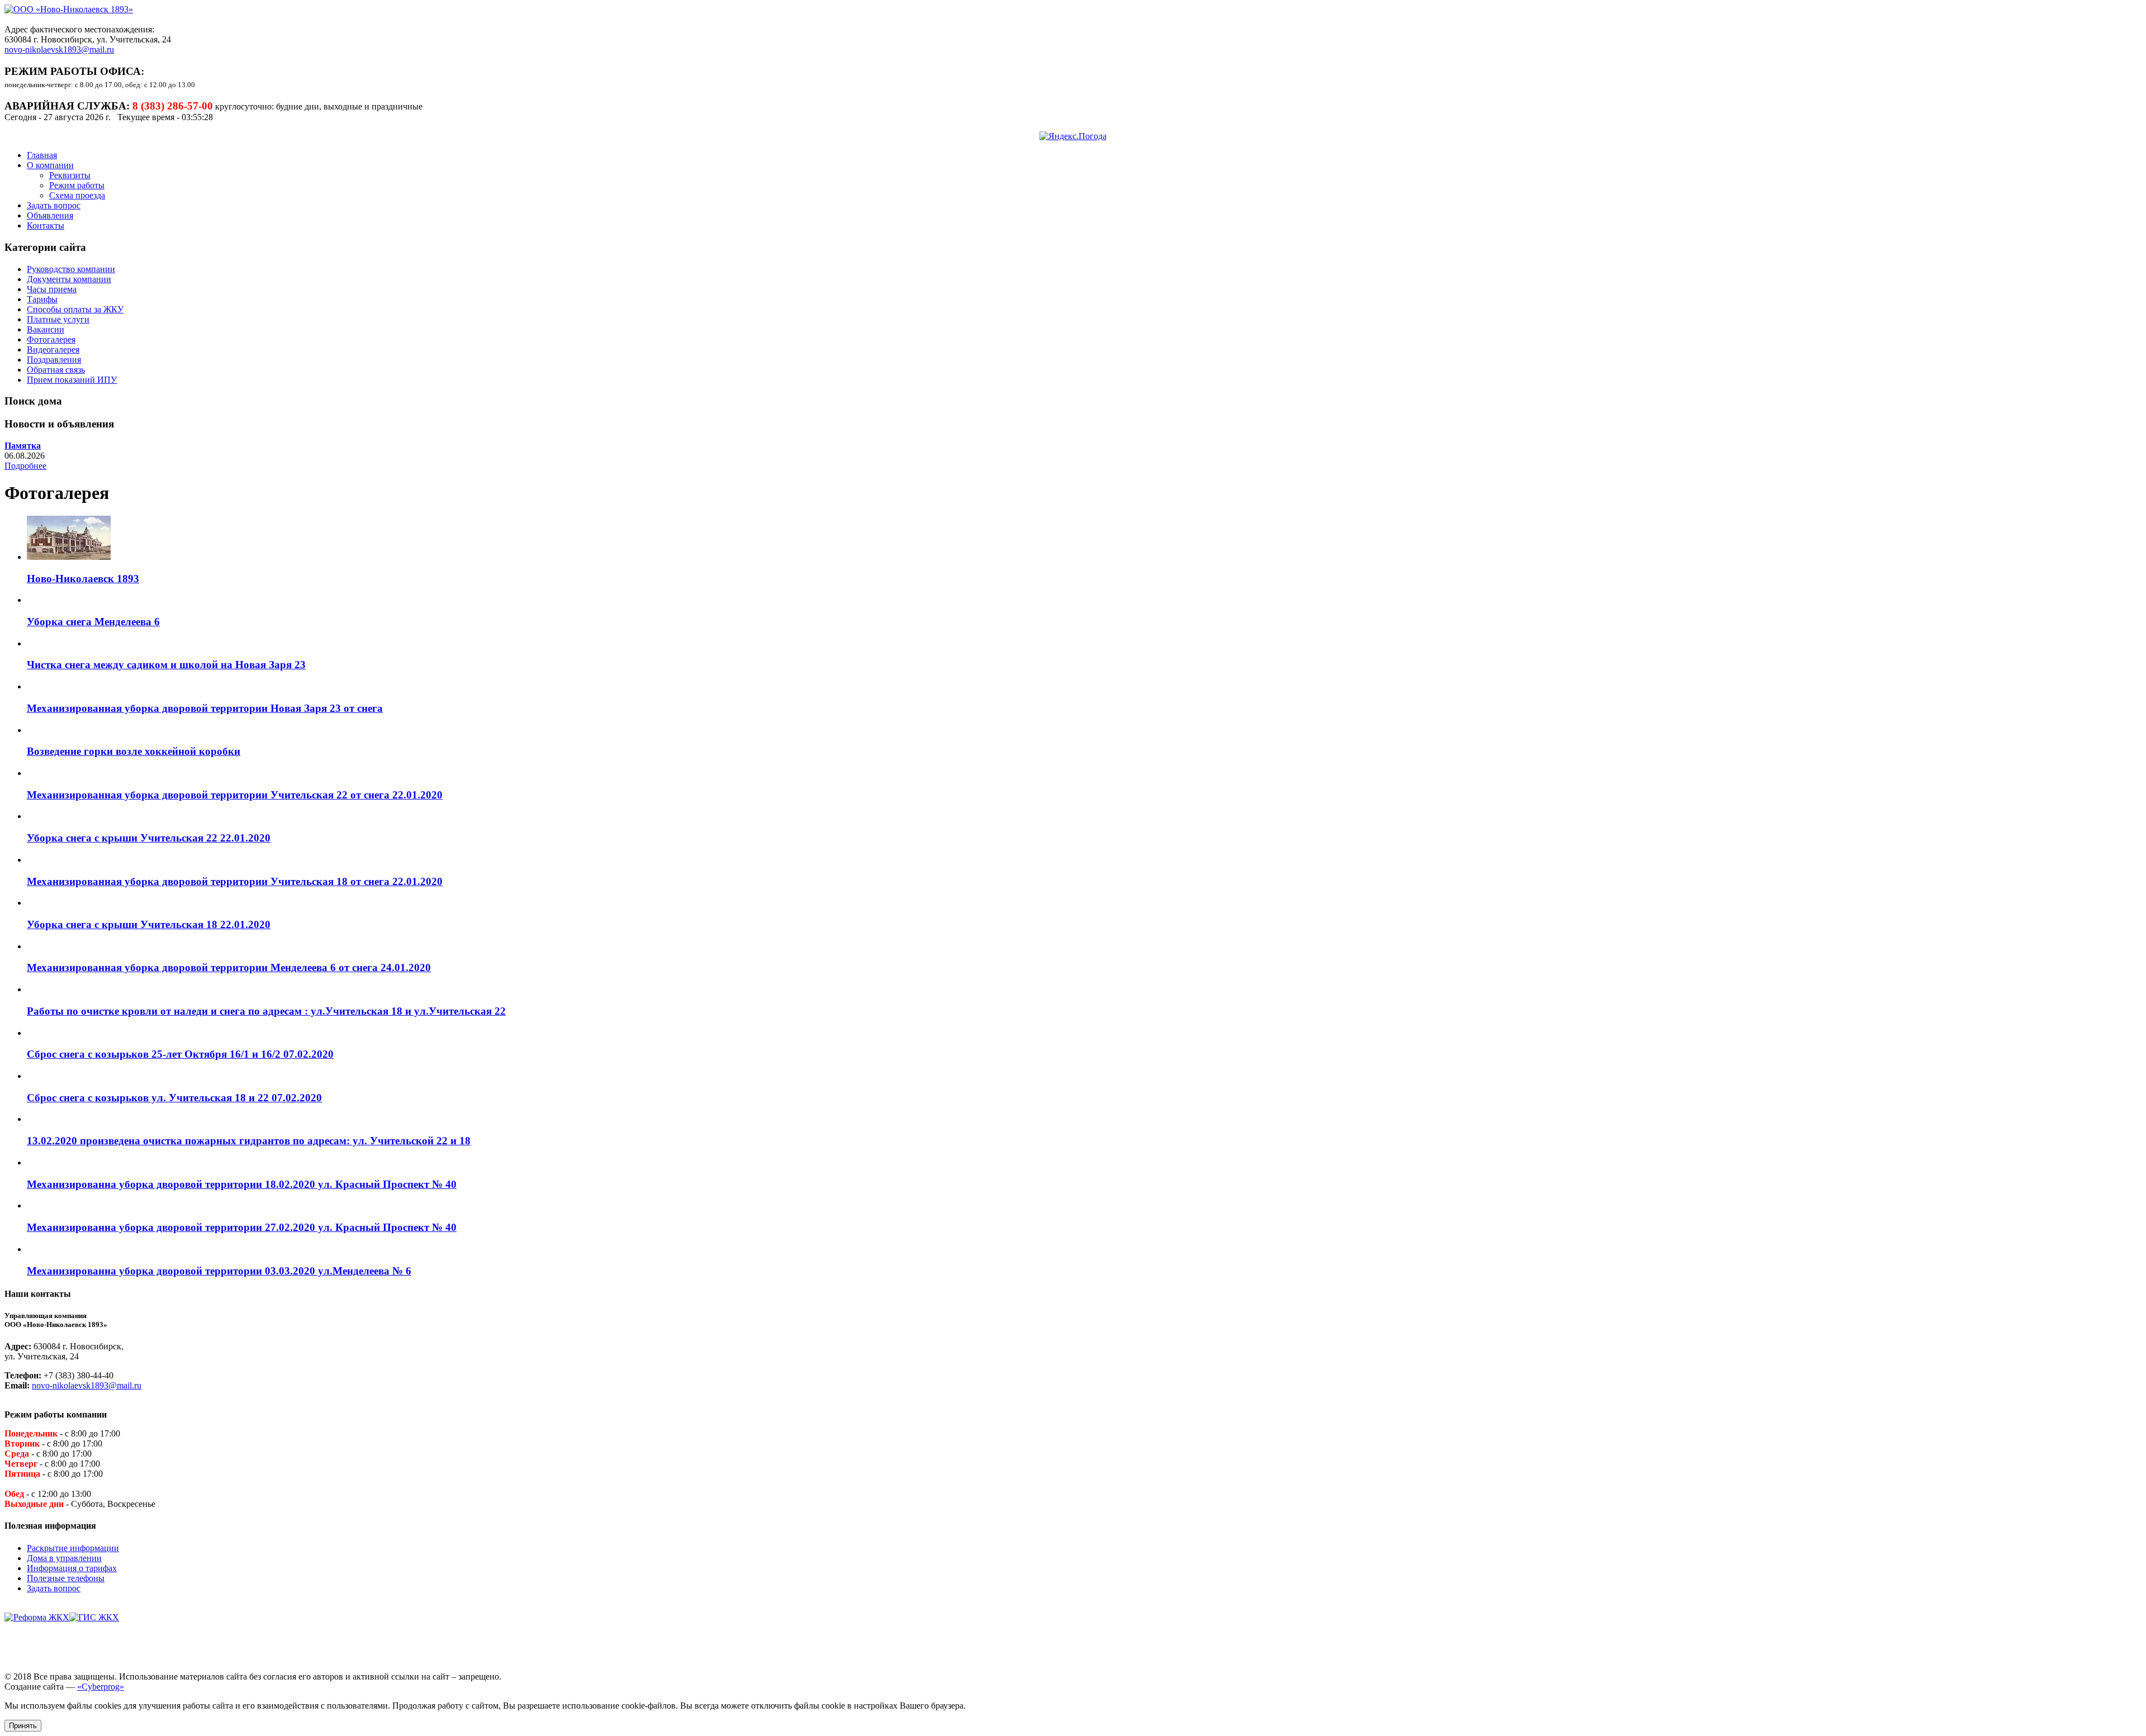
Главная (42, 155)
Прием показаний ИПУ (72, 380)
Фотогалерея (51, 339)
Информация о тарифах (72, 1568)
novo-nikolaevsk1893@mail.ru (59, 49)
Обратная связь (56, 370)
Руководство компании (71, 269)
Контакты (46, 225)
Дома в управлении (64, 1558)
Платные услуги (58, 319)
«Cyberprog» (101, 1687)
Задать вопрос (54, 205)
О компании (50, 165)
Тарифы (42, 299)
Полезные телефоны (66, 1578)
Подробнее (25, 466)
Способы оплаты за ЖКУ (75, 309)
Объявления (50, 215)
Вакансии (46, 329)
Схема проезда (77, 195)
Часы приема (52, 289)
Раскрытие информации (73, 1548)
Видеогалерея (53, 349)
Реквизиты (70, 175)
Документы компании (69, 279)
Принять (23, 1726)
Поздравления (54, 360)
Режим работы (77, 185)
